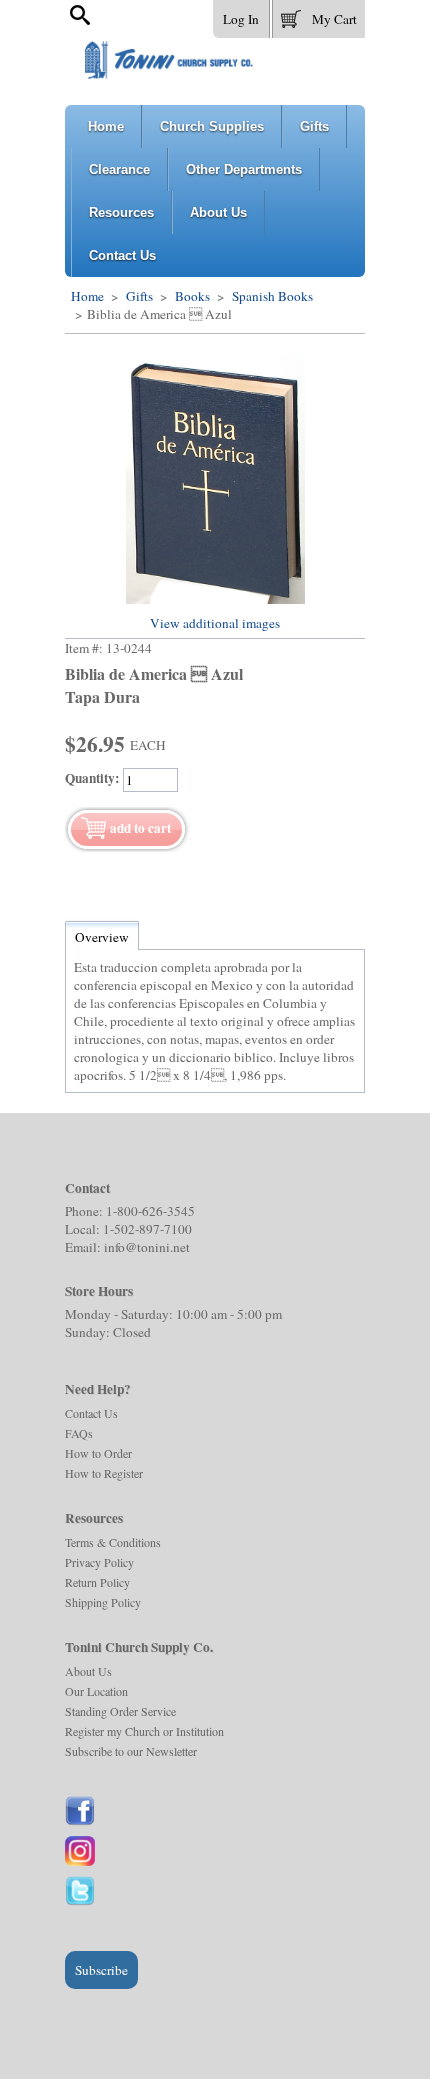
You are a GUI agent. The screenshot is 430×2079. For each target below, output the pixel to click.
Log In (241, 19)
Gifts (139, 296)
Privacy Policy (99, 1562)
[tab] (102, 937)
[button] (319, 15)
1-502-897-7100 (147, 1229)
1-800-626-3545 (150, 1211)
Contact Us (91, 1413)
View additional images (215, 623)
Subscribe (101, 1970)
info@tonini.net (147, 1247)
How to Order (98, 1453)
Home (87, 296)
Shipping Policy (103, 1602)
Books (192, 296)
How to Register (104, 1473)
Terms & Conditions (113, 1542)
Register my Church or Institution (144, 1731)
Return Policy (97, 1582)
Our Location (96, 1691)
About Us (88, 1671)
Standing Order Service (120, 1711)
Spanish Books (271, 296)
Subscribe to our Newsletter (131, 1751)
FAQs (79, 1433)
